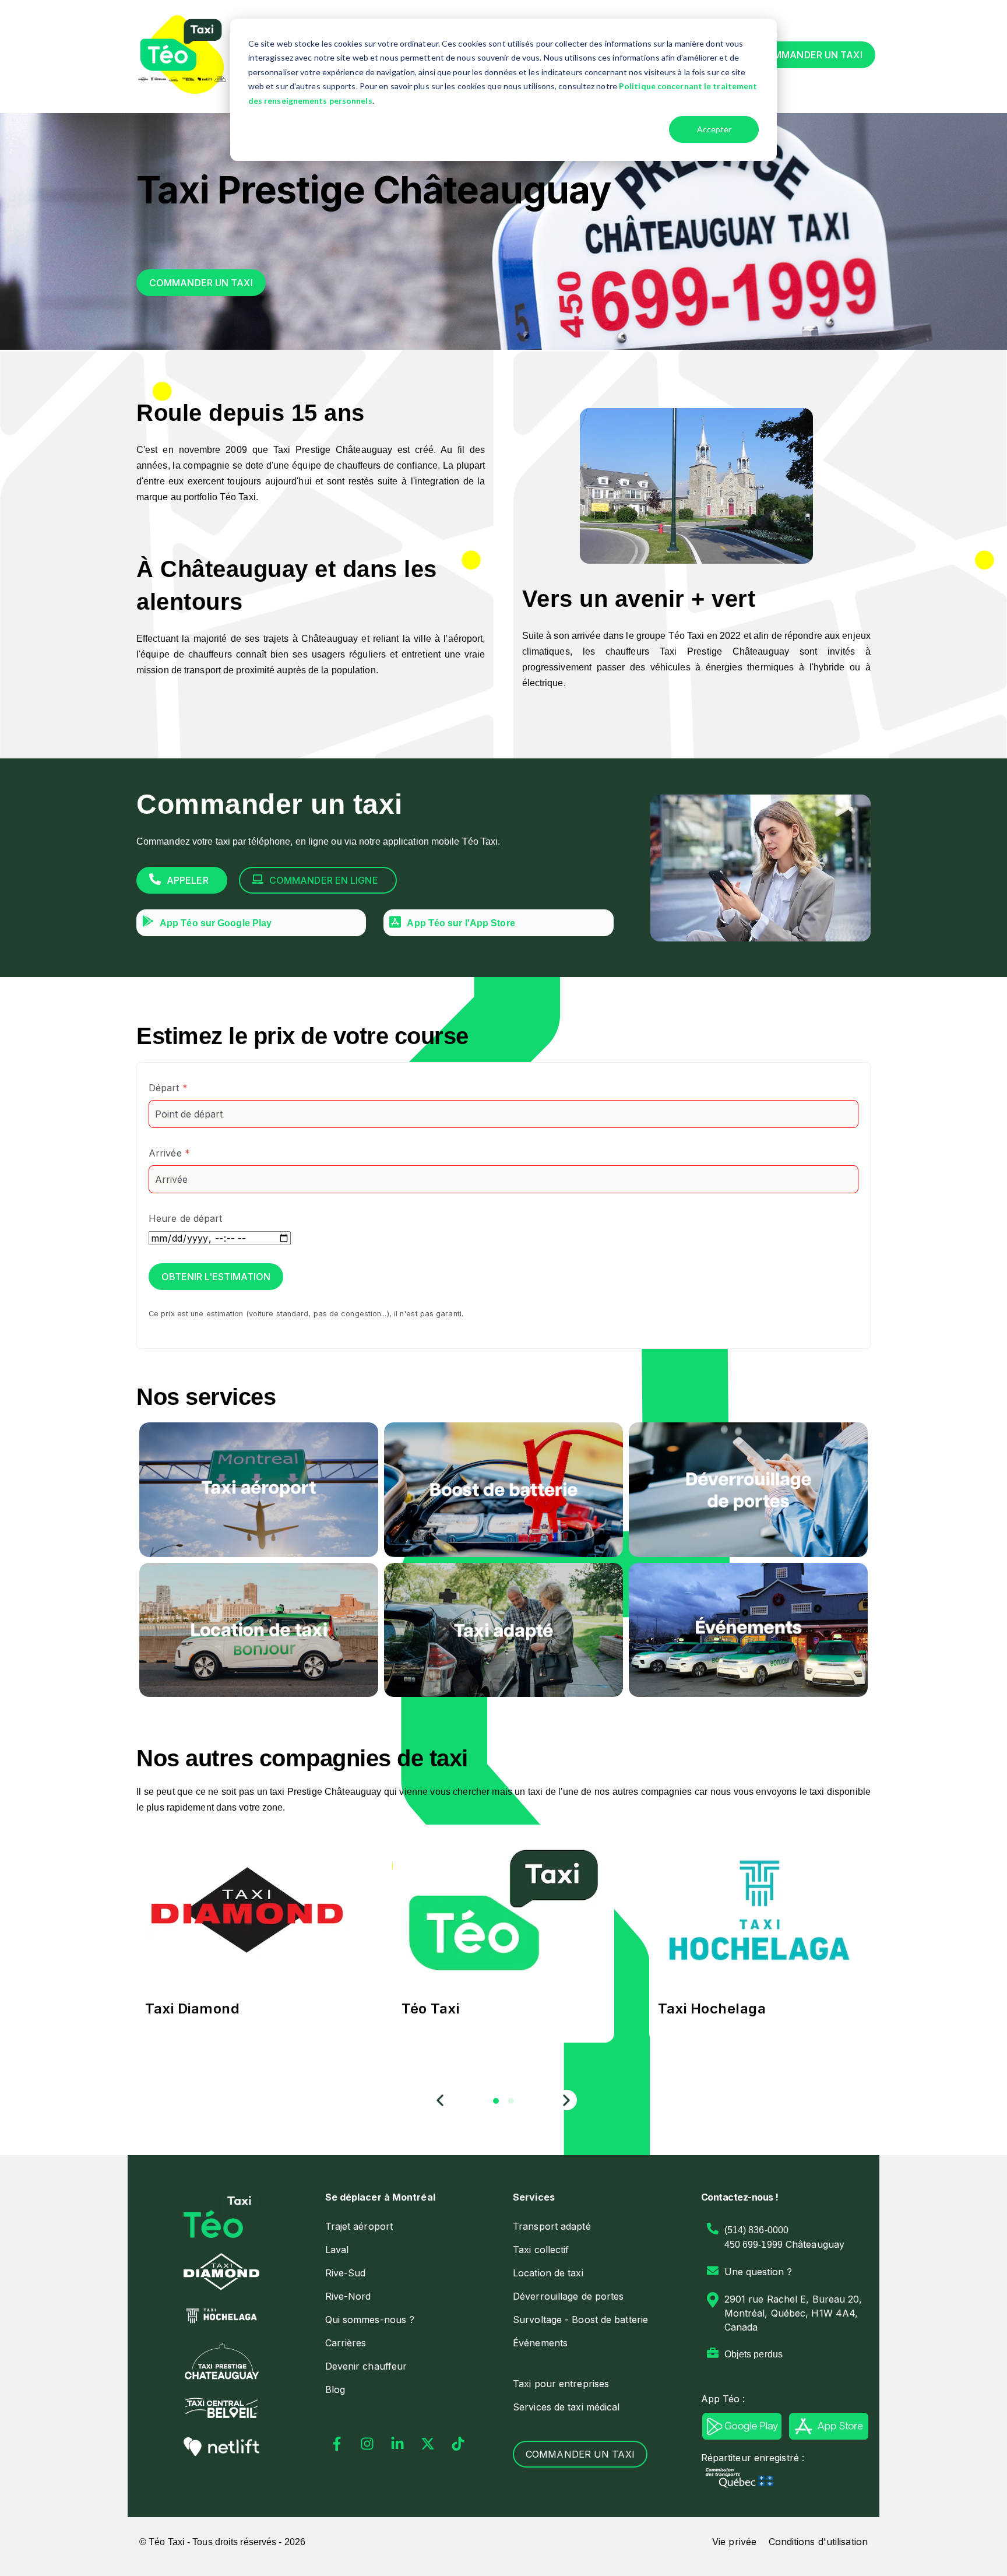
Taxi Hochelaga (712, 2009)
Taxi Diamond (192, 2009)
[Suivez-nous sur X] (428, 2444)
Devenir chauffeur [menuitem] (366, 2366)
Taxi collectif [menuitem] (541, 2250)
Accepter (714, 129)
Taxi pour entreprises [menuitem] (561, 2384)
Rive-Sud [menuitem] (346, 2273)
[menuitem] (410, 2197)
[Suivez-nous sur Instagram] (367, 2444)
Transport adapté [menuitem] (552, 2226)
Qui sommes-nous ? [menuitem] (370, 2320)
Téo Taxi (430, 2009)
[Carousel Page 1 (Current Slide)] (496, 2101)
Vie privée (734, 2542)
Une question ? (758, 2272)
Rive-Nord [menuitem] (348, 2296)
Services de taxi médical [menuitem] (566, 2407)
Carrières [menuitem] (346, 2343)
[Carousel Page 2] (511, 2101)
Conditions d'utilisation (818, 2542)
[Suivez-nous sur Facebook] (337, 2444)
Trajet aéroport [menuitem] (359, 2226)
